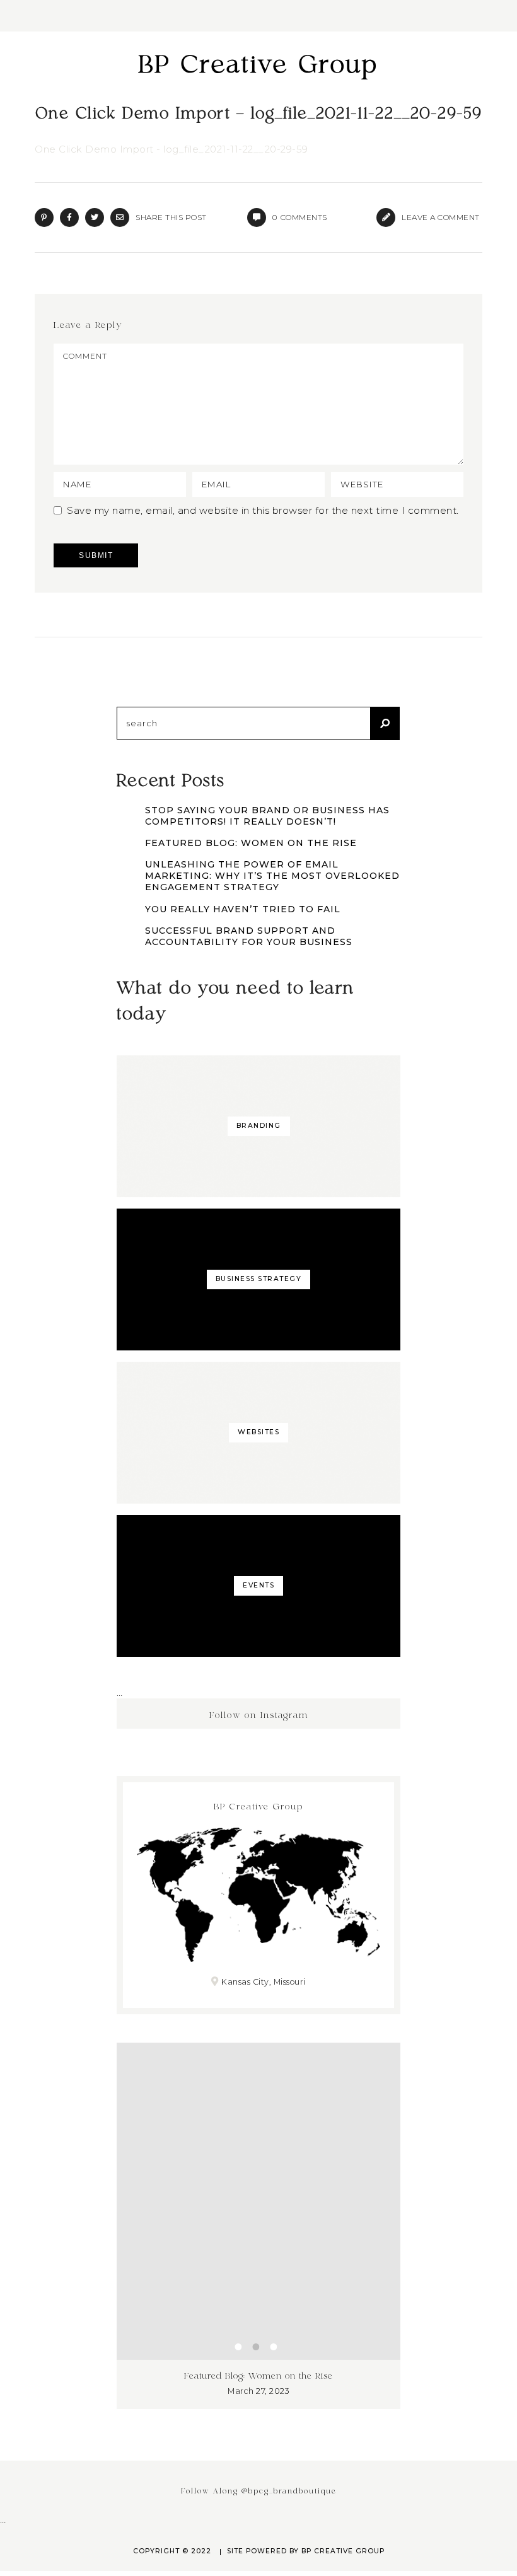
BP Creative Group (258, 66)
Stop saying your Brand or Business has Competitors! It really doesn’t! (267, 816)
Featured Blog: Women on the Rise (251, 843)
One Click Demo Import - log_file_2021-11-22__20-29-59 (171, 149)
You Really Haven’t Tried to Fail (243, 909)
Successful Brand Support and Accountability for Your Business (249, 936)
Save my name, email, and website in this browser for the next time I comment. (263, 510)
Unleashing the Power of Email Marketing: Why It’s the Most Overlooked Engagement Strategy (272, 876)
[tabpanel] (258, 2231)
